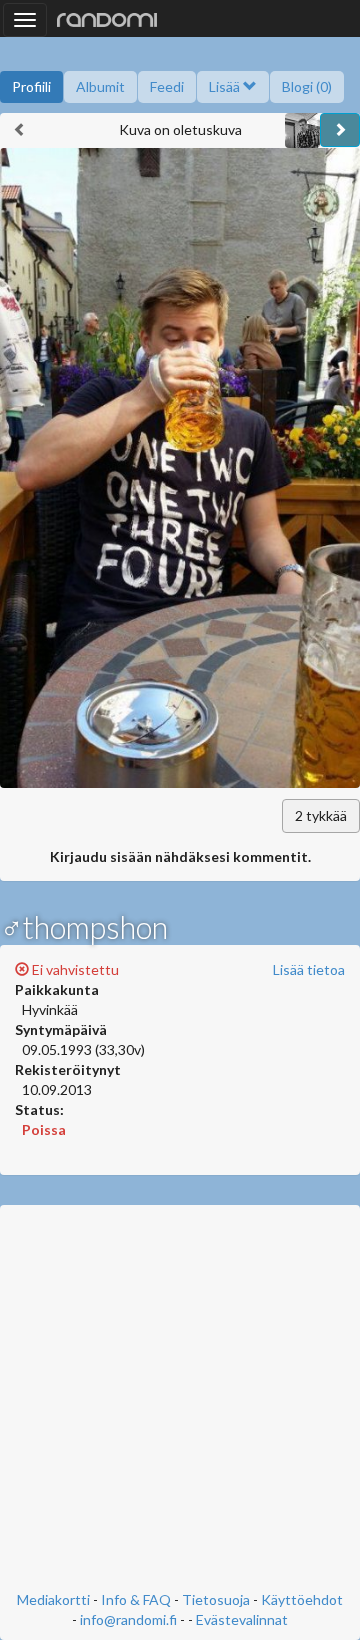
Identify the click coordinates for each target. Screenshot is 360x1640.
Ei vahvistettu (74, 969)
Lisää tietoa (309, 969)
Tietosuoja (216, 1599)
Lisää (226, 86)
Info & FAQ (136, 1599)
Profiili (31, 86)
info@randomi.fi (128, 1619)
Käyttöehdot (302, 1599)
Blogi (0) (307, 86)
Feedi (167, 86)
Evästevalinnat (242, 1619)
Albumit (100, 86)
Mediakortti (53, 1599)
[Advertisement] (180, 1400)
